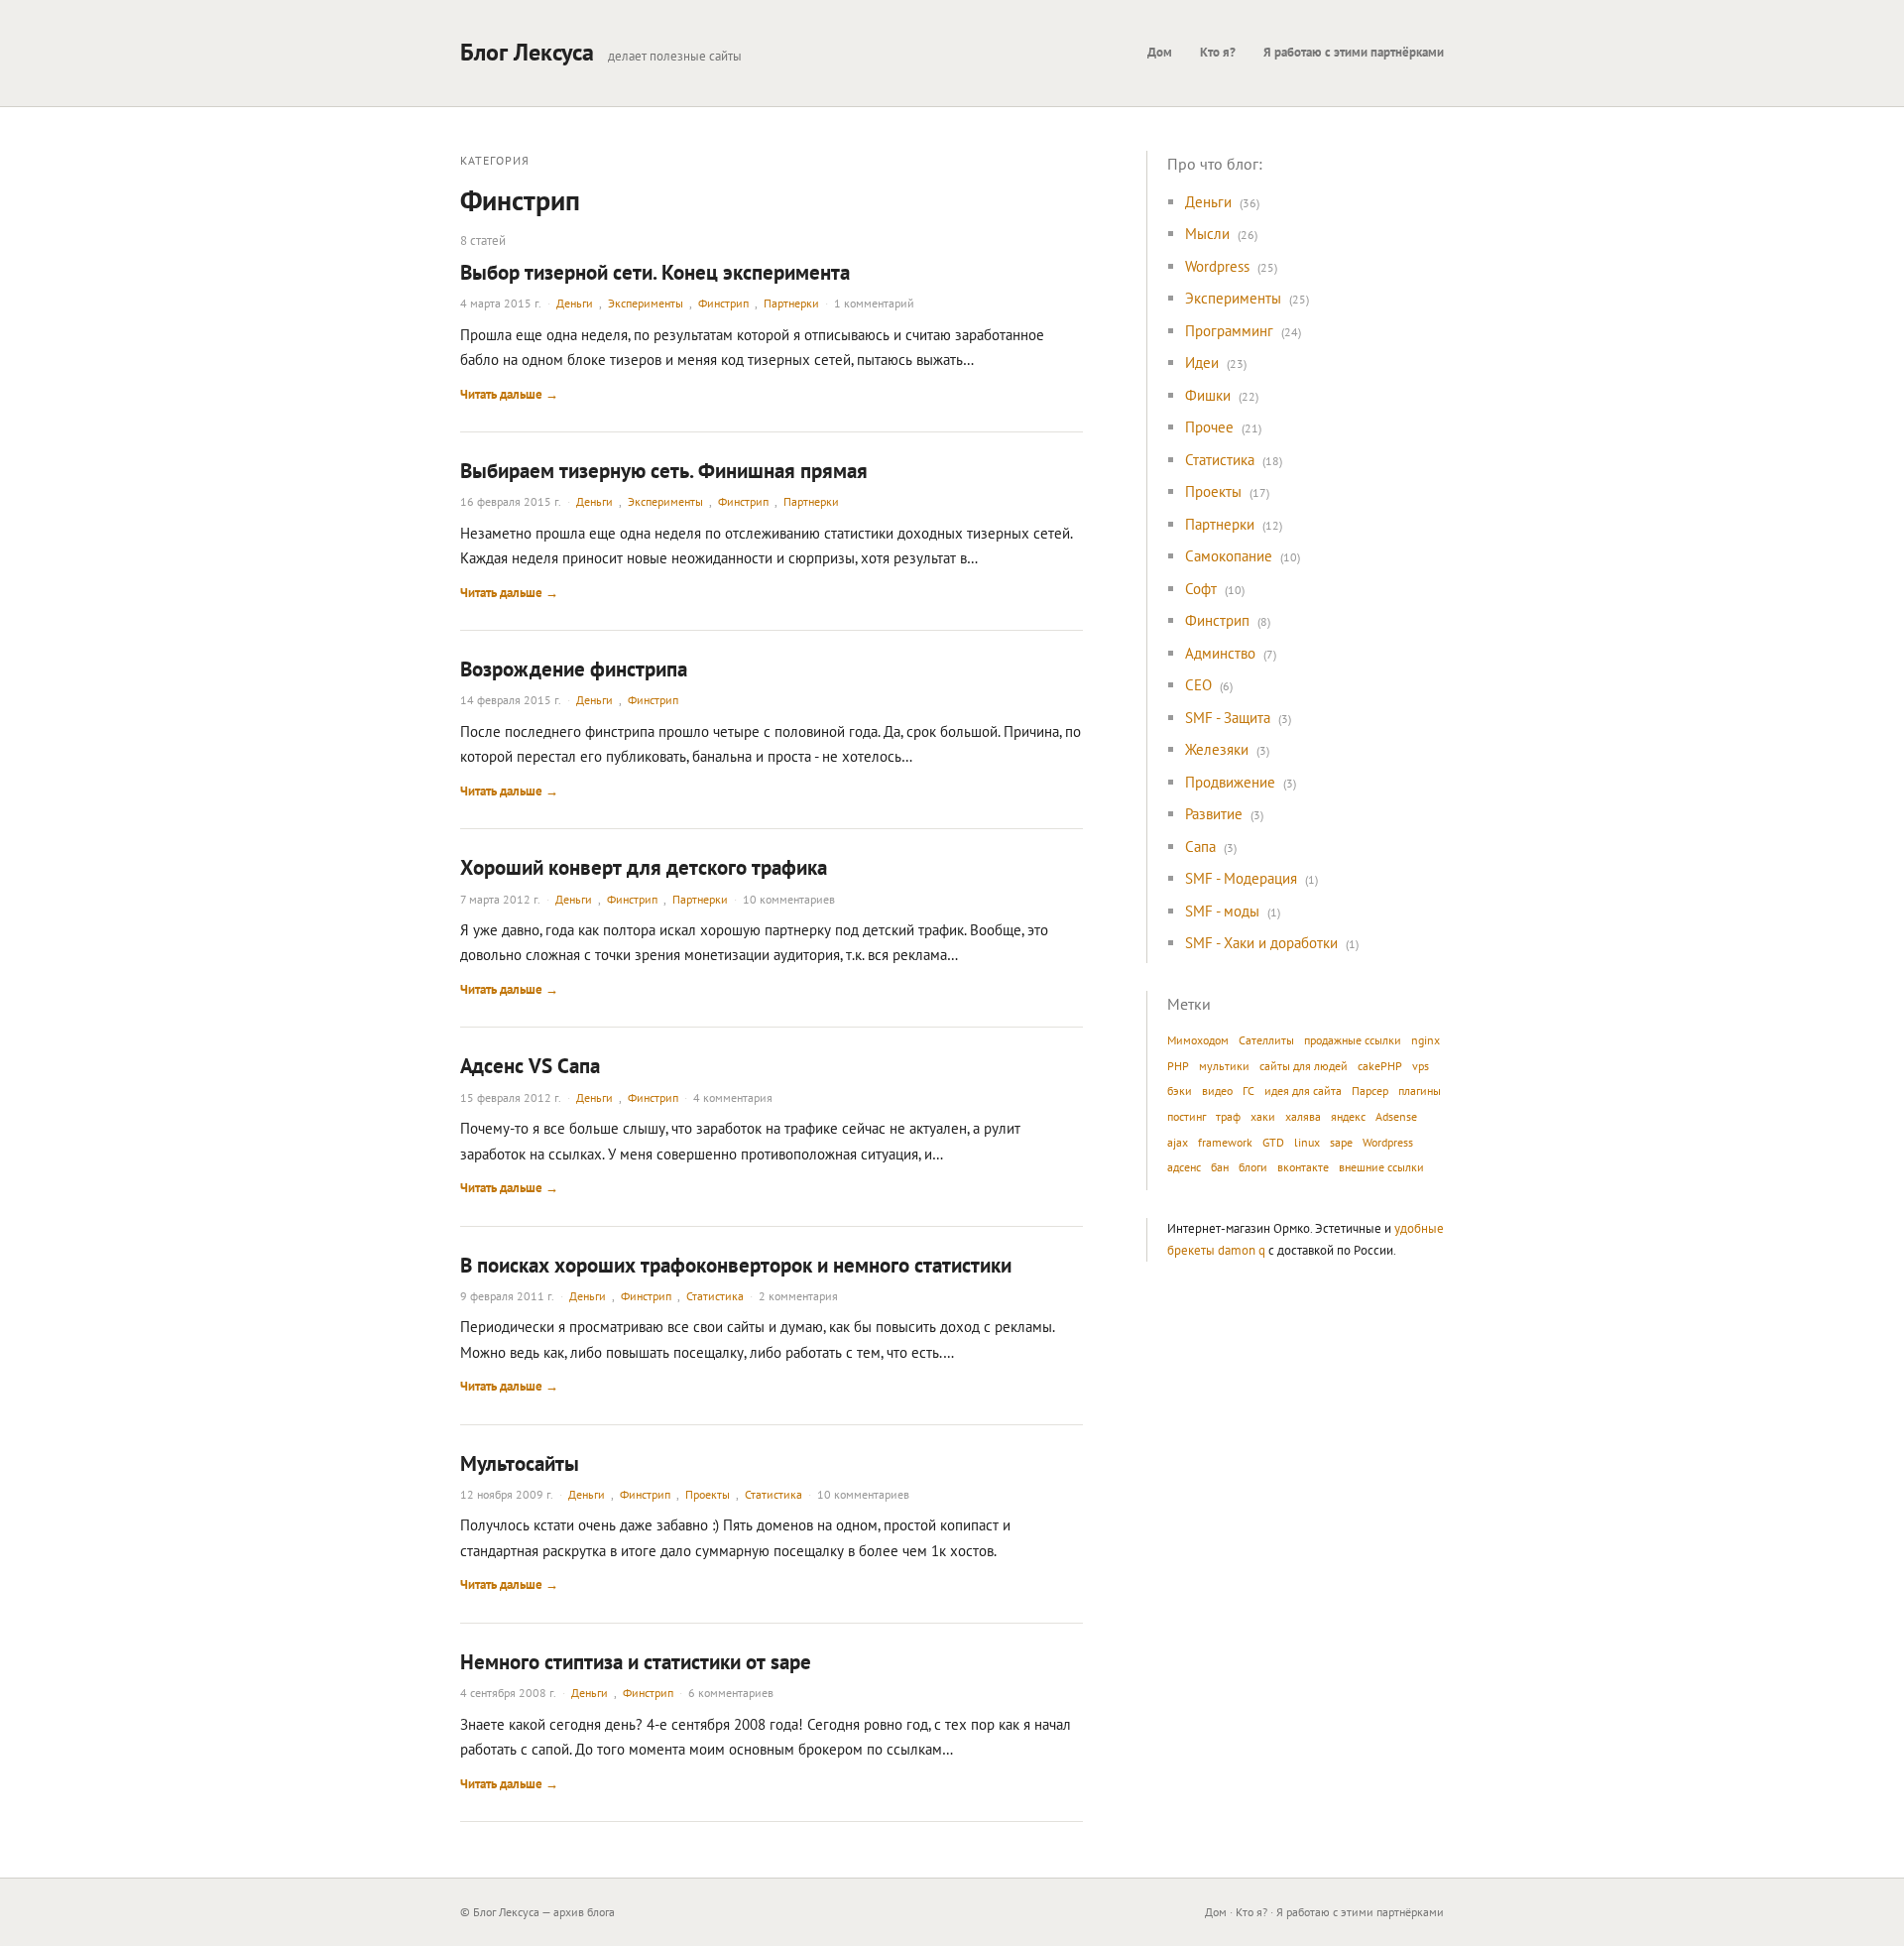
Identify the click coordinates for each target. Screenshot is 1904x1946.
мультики (1224, 1066)
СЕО (1198, 685)
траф (1228, 1116)
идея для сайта (1303, 1091)
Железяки (1217, 749)
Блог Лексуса (527, 52)
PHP (1178, 1066)
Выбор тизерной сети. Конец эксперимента (655, 272)
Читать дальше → (509, 394)
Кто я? (1218, 52)
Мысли (1207, 234)
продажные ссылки (1353, 1040)
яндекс (1348, 1116)
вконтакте (1303, 1167)
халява (1303, 1116)
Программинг (1229, 331)
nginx (1426, 1040)
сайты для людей (1304, 1066)
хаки (1263, 1116)
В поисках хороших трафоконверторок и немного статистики (736, 1265)
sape (1341, 1142)
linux (1307, 1142)
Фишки (1208, 395)
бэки (1180, 1091)
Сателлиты (1266, 1040)
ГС (1249, 1091)
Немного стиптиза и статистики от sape (636, 1662)
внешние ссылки (1381, 1167)
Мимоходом (1198, 1040)
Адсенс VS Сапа (530, 1066)
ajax (1178, 1142)
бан (1220, 1167)
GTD (1273, 1142)
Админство (1220, 653)
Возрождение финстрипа (574, 669)
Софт (1201, 589)
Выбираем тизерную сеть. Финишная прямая (664, 471)
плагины (1420, 1091)
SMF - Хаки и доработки (1261, 943)
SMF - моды (1222, 911)
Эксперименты (646, 303)
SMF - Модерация (1241, 878)
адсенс (1184, 1167)
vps (1421, 1066)
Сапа (1200, 847)
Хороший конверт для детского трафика (644, 867)
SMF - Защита (1228, 718)
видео (1217, 1091)
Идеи (1202, 363)
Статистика (715, 1296)
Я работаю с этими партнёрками (1354, 52)
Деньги (575, 303)
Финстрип (723, 303)
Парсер (1370, 1091)
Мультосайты (520, 1463)
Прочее (1209, 427)
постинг (1187, 1116)
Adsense (1396, 1116)
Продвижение (1230, 782)
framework (1225, 1142)
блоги (1253, 1167)
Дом (1160, 52)
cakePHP (1380, 1066)
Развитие (1214, 814)
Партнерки (791, 303)
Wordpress (1217, 266)
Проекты (708, 1494)
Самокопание (1229, 556)
